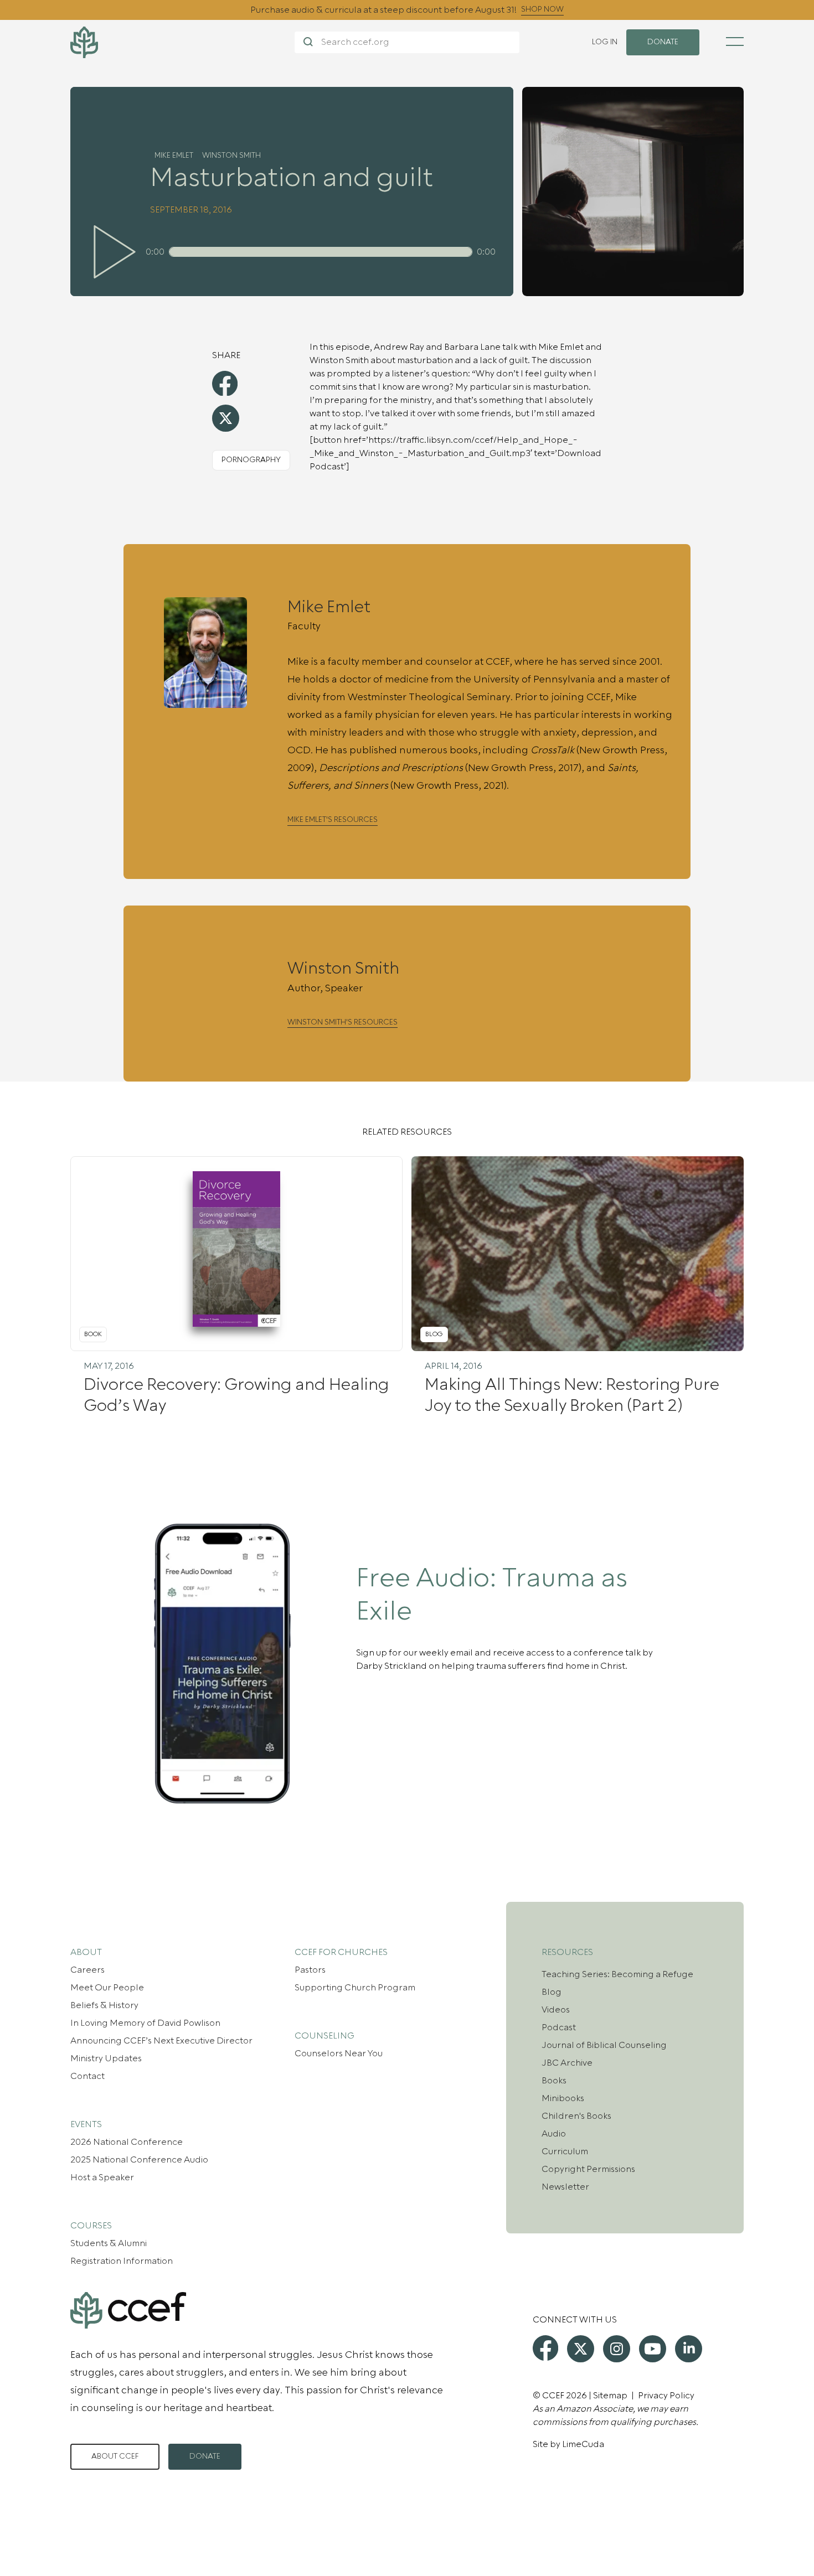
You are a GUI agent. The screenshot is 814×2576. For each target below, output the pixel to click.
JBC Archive (567, 2063)
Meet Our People (107, 1988)
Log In (605, 42)
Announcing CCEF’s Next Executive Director (161, 2041)
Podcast (559, 2027)
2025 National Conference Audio (139, 2160)
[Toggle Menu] (735, 42)
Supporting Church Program (355, 1988)
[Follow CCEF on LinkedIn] (689, 2349)
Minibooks (563, 2098)
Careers (87, 1970)
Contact (87, 2076)
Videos (556, 2010)
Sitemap (610, 2396)
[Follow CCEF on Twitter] (581, 2349)
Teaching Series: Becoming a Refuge (617, 1974)
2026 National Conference (127, 2142)
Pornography (251, 459)
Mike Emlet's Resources (333, 820)
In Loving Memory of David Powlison (145, 2023)
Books (554, 2081)
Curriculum (565, 2151)
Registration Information (122, 2261)
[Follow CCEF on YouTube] (653, 2349)
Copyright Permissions (588, 2169)
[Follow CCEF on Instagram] (617, 2349)
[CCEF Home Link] (182, 42)
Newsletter (565, 2187)
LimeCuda (583, 2444)
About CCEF (115, 2456)
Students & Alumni (109, 2243)
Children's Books (576, 2116)
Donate (205, 2456)
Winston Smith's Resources (342, 1023)
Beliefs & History (104, 2005)
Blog (552, 1992)
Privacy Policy (666, 2396)
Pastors (310, 1970)
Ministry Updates (106, 2058)
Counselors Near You (339, 2053)
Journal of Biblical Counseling (604, 2045)
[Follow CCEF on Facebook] (545, 2348)
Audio (554, 2134)
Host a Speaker (102, 2177)
